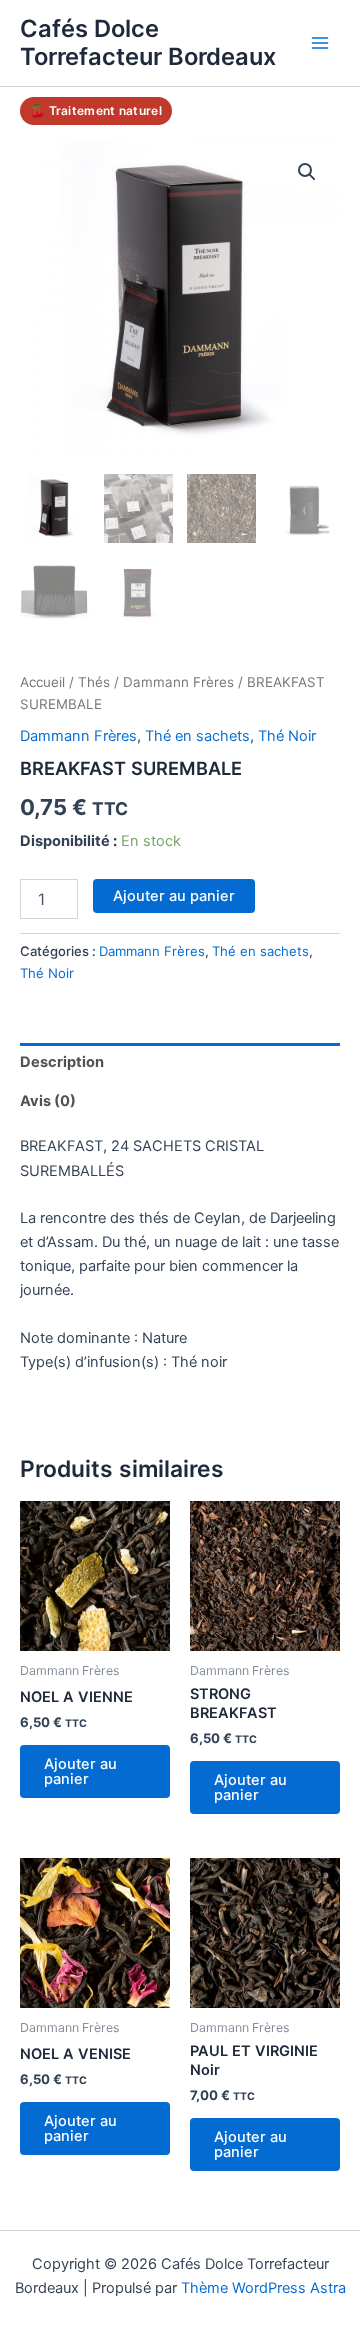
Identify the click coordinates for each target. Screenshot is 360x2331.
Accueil (42, 682)
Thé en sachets (197, 736)
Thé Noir (287, 736)
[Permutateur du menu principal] (320, 43)
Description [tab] (62, 1062)
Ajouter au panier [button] (80, 1771)
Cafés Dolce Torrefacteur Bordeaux (148, 42)
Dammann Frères (178, 682)
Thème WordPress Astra (263, 2288)
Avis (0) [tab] (48, 1101)
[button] (307, 172)
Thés (94, 682)
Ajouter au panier (174, 896)
